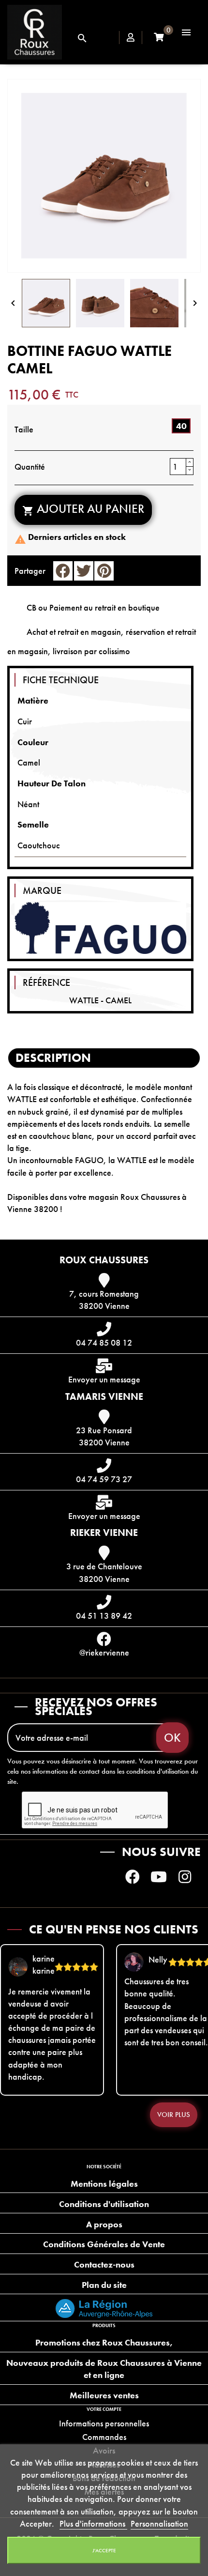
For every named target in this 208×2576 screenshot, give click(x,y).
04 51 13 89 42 (104, 1616)
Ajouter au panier (83, 509)
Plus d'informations (93, 2523)
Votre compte (104, 2409)
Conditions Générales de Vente (104, 2244)
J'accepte (104, 2550)
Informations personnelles (104, 2423)
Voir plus (174, 2115)
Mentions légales (104, 2184)
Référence (46, 982)
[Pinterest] (104, 571)
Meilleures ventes (104, 2395)
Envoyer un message (104, 1379)
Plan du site (104, 2285)
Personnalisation (159, 2523)
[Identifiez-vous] (131, 38)
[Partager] (63, 571)
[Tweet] (84, 571)
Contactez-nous (104, 2264)
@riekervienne (104, 1652)
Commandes (104, 2437)
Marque (42, 890)
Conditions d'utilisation (104, 2204)
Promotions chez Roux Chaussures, (104, 2342)
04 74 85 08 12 (104, 1342)
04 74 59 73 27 (104, 1479)
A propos (104, 2224)
